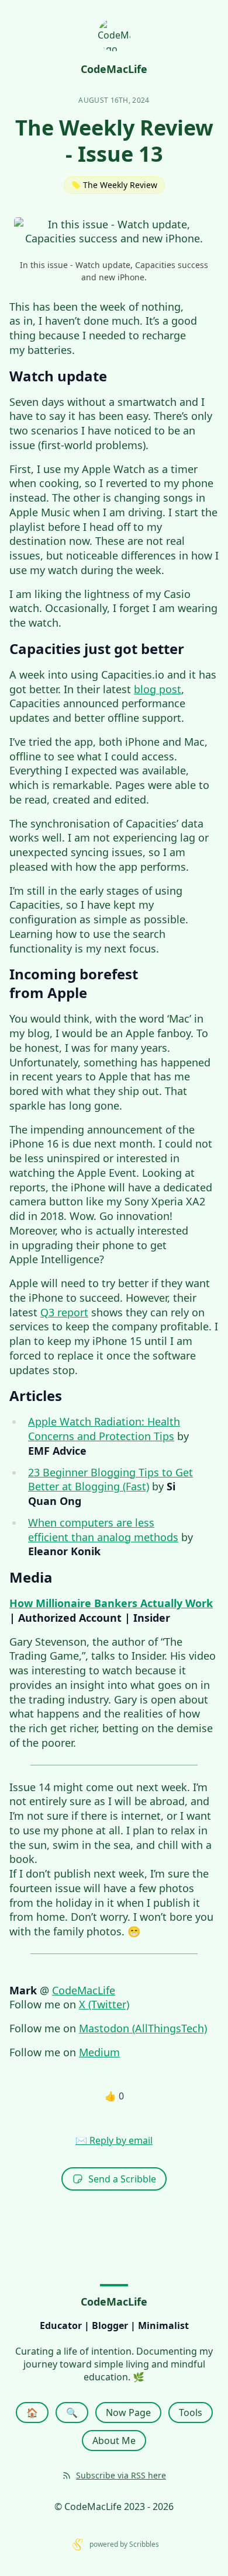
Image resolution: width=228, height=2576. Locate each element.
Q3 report (64, 1312)
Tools (191, 2412)
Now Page (128, 2412)
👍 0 (114, 2096)
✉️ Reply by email (114, 2140)
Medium (99, 2052)
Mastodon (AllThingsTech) (143, 2028)
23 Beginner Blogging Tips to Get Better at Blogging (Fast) (110, 1480)
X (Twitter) (104, 2004)
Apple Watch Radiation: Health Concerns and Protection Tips (104, 1429)
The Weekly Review (120, 185)
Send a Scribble (122, 2179)
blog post (158, 689)
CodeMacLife (84, 1990)
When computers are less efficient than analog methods (103, 1530)
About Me (114, 2441)
